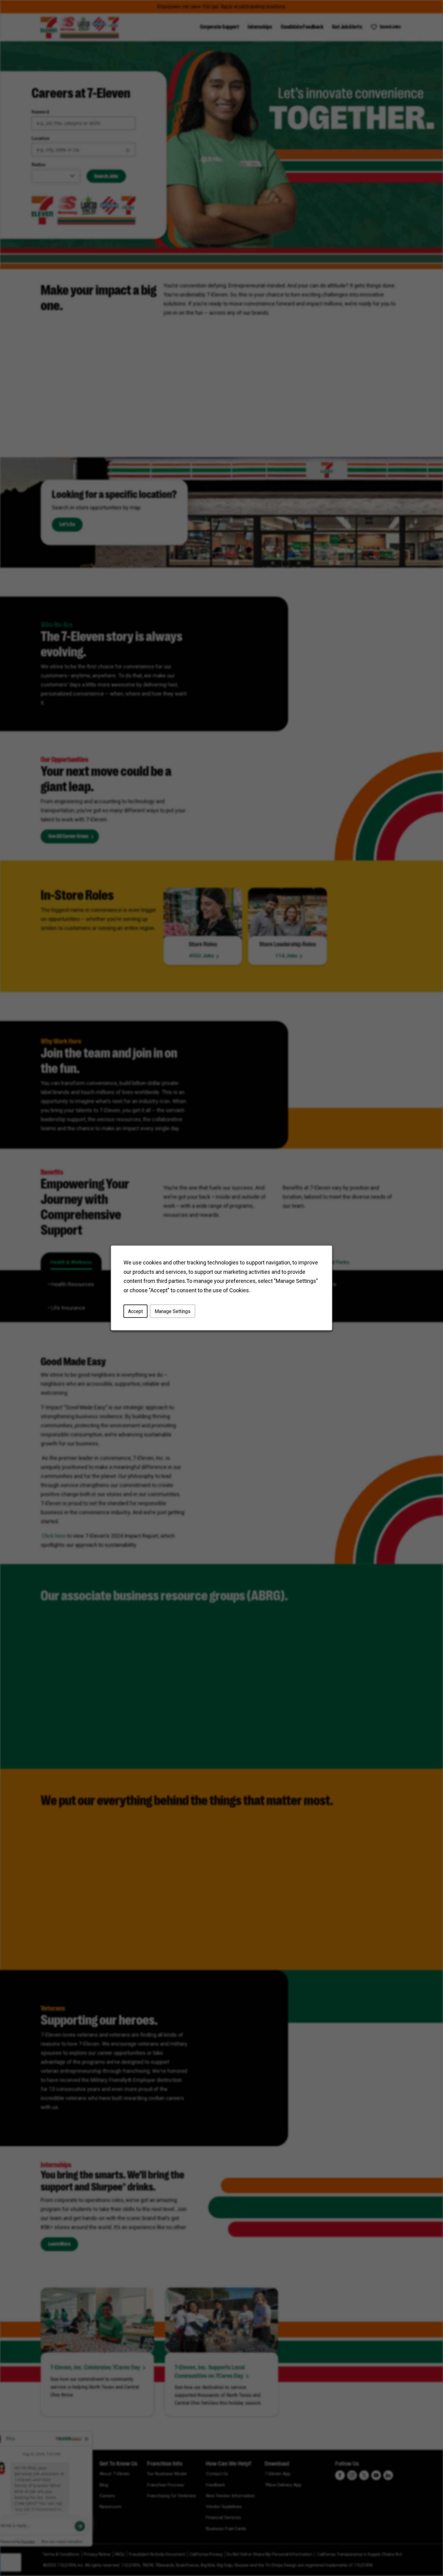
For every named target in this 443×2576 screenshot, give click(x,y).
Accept (135, 1311)
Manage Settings (173, 1311)
